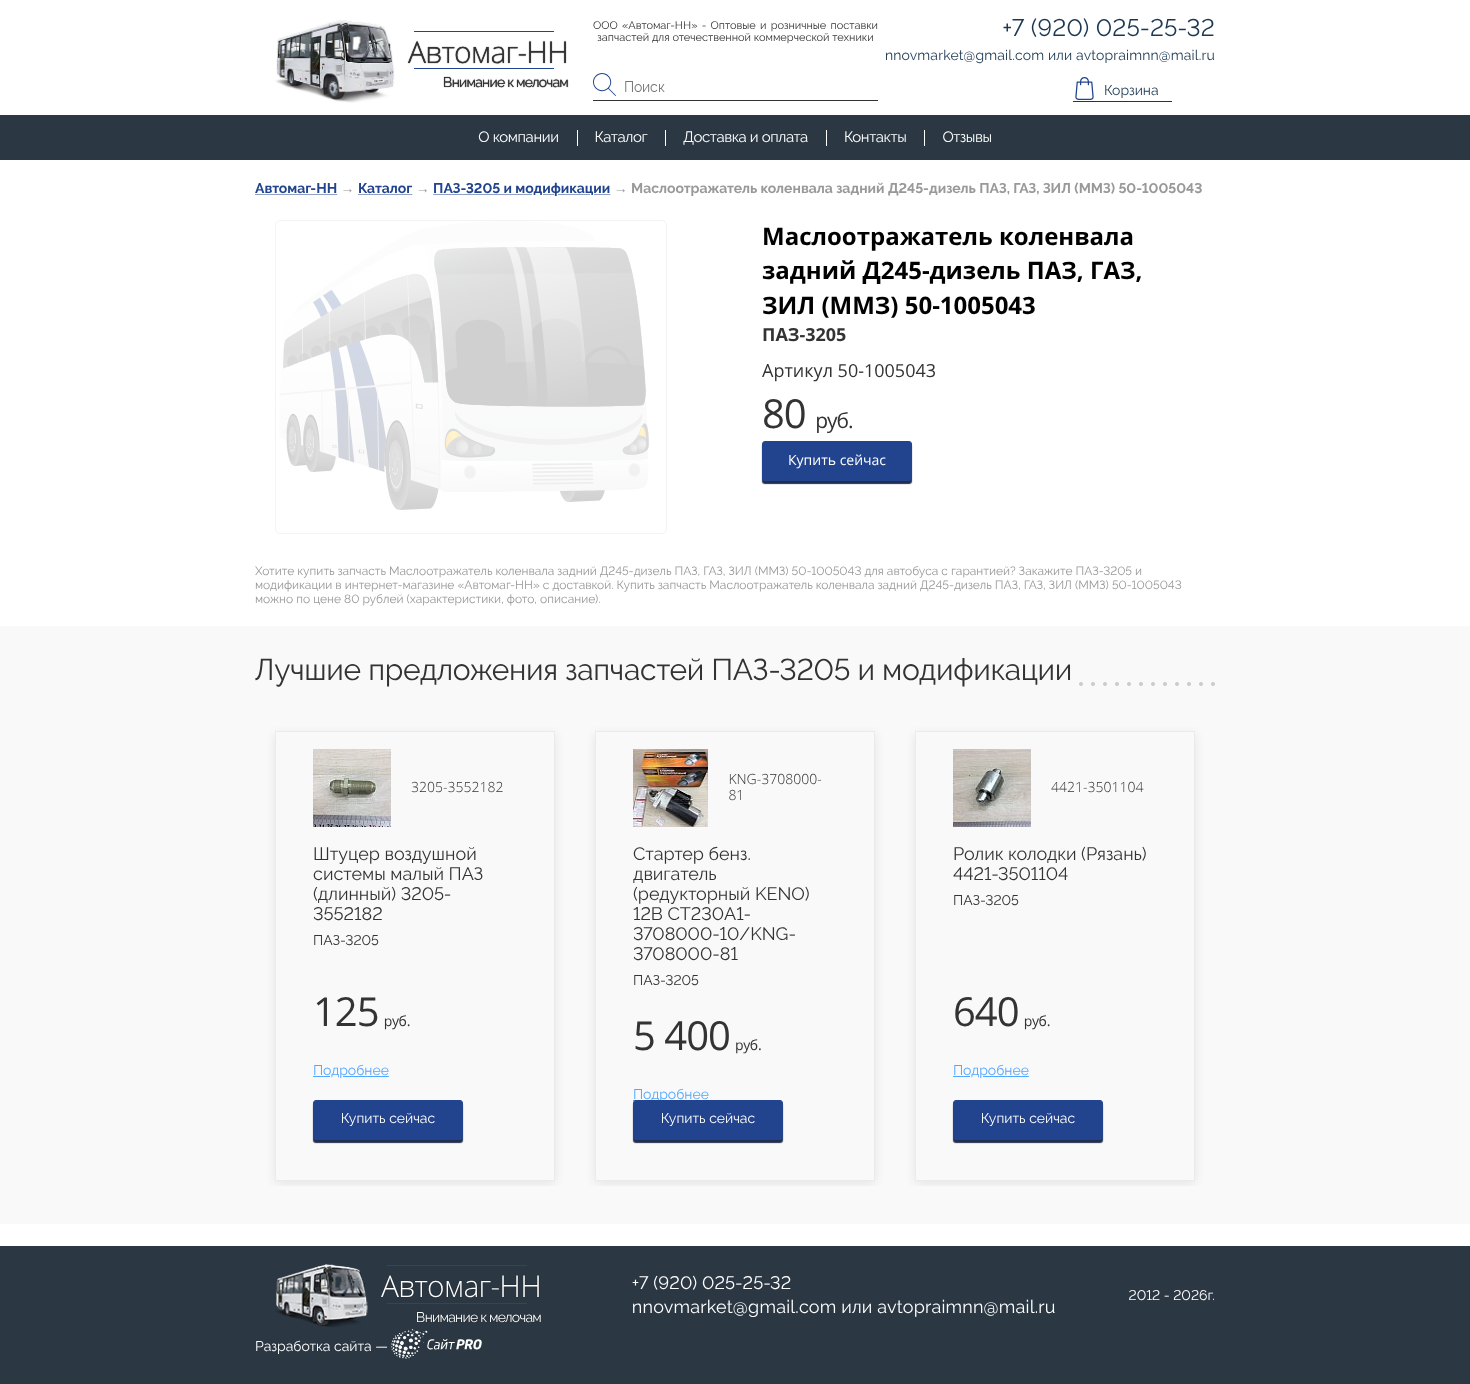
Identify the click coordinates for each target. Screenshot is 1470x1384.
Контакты (875, 137)
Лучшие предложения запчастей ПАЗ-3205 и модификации (663, 670)
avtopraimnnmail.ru (966, 1307)
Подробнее (351, 1071)
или (844, 1308)
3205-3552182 (457, 788)
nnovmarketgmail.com (734, 1307)
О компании (518, 137)
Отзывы (966, 137)
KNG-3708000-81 (774, 788)
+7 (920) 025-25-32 (712, 1283)
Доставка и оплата (745, 137)
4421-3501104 (1097, 788)
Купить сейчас (837, 460)
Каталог (621, 137)
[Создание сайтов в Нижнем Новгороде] (436, 1347)
